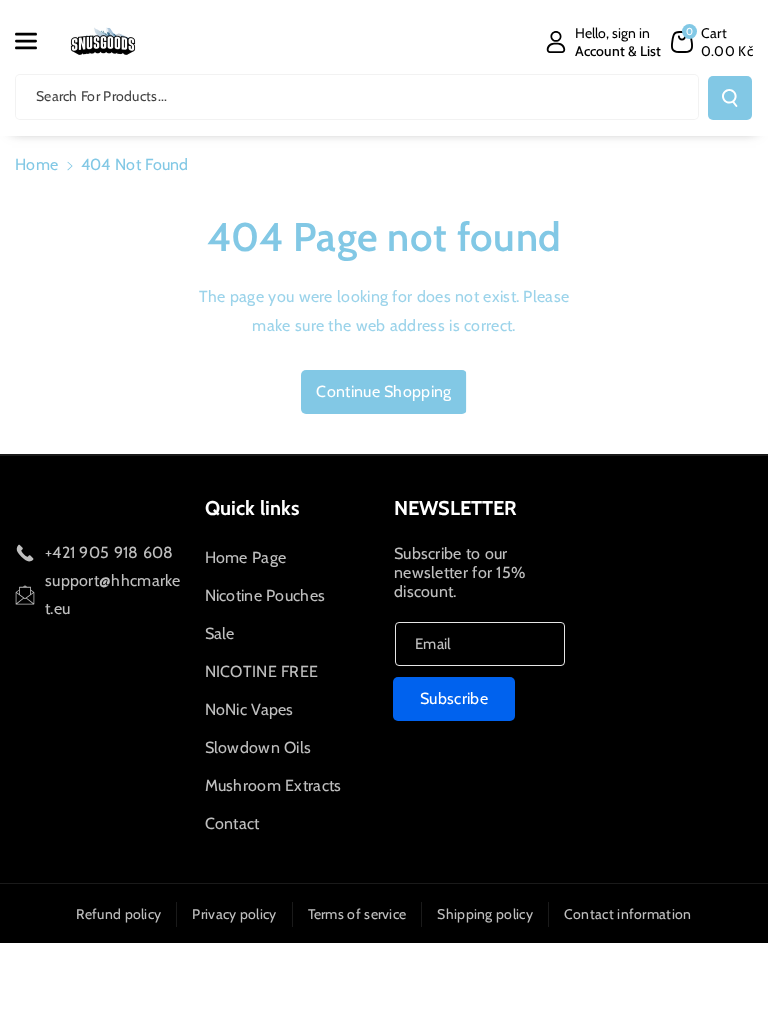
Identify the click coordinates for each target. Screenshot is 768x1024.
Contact (232, 823)
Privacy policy (234, 914)
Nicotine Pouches (265, 595)
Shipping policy (485, 914)
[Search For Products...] (730, 98)
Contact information (628, 914)
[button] (37, 41)
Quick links (252, 508)
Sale (220, 633)
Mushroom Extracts (273, 785)
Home (36, 164)
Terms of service (357, 914)
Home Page (246, 557)
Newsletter (455, 508)
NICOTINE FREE (262, 671)
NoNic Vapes (249, 709)
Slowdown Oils (258, 747)
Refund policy (118, 914)
